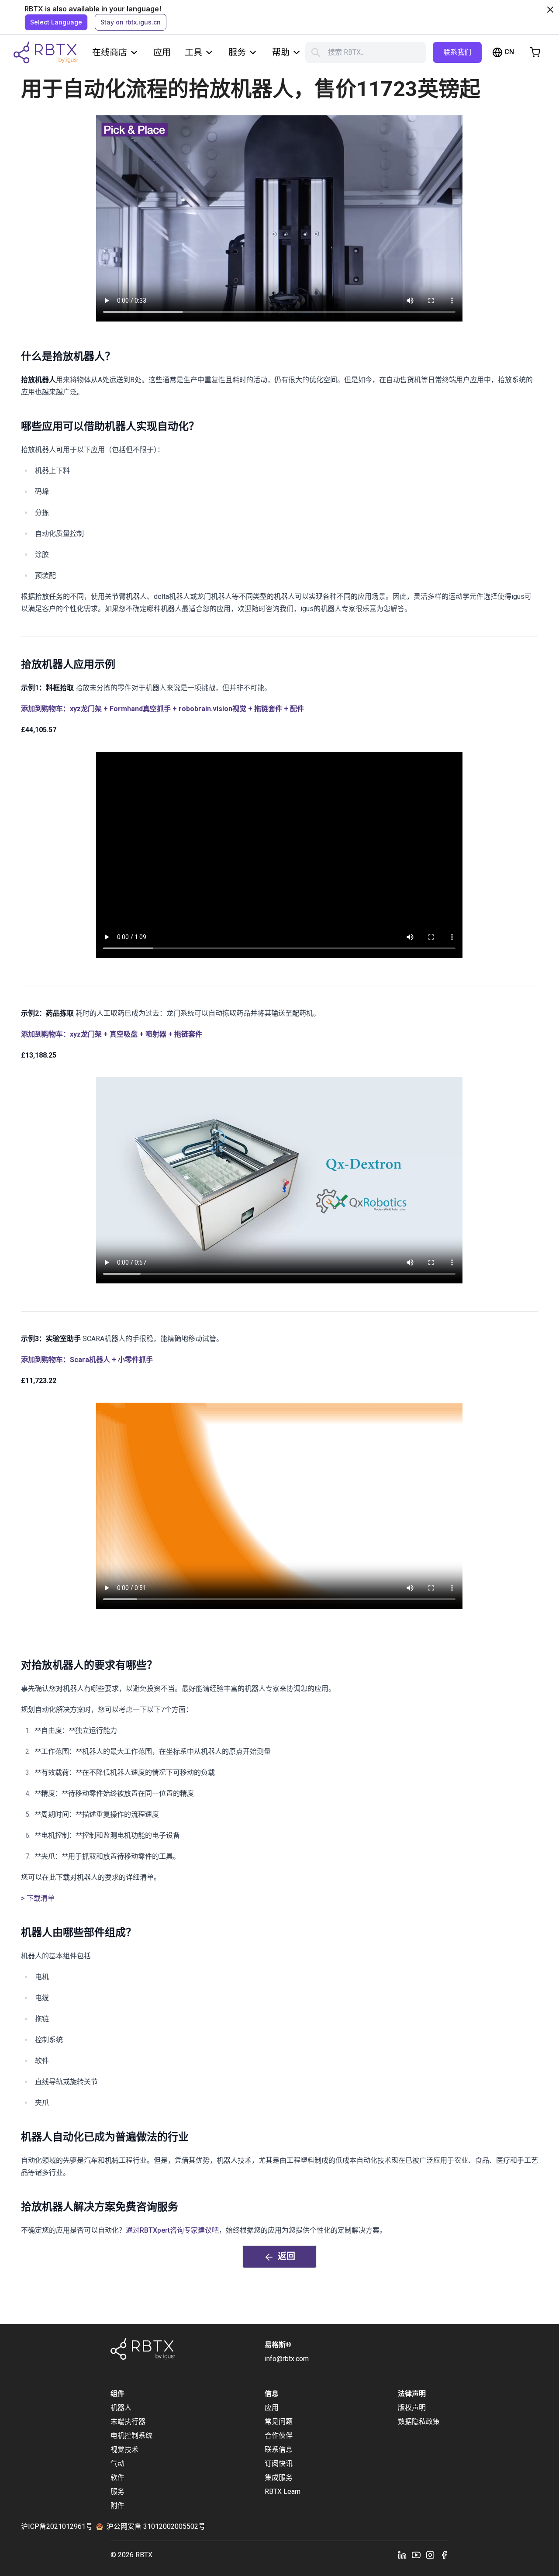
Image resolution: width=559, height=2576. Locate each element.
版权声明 (412, 2408)
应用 (162, 52)
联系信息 (279, 2450)
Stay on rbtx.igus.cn (131, 22)
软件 (117, 2477)
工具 (193, 52)
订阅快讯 (279, 2464)
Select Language (56, 22)
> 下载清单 (38, 1898)
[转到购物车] (535, 52)
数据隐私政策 (419, 2422)
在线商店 (110, 52)
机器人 (121, 2408)
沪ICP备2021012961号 (57, 2526)
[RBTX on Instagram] (430, 2555)
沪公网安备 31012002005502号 (156, 2526)
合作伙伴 (279, 2436)
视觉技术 (124, 2450)
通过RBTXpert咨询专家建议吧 (172, 2230)
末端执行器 (128, 2422)
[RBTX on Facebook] (444, 2555)
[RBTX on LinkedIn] (402, 2555)
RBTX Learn (283, 2491)
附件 (117, 2505)
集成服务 (279, 2477)
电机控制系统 (131, 2436)
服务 (237, 52)
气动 (117, 2464)
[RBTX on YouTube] (416, 2555)
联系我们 (457, 52)
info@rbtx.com (287, 2359)
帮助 (281, 52)
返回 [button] (286, 2256)
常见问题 (279, 2422)
